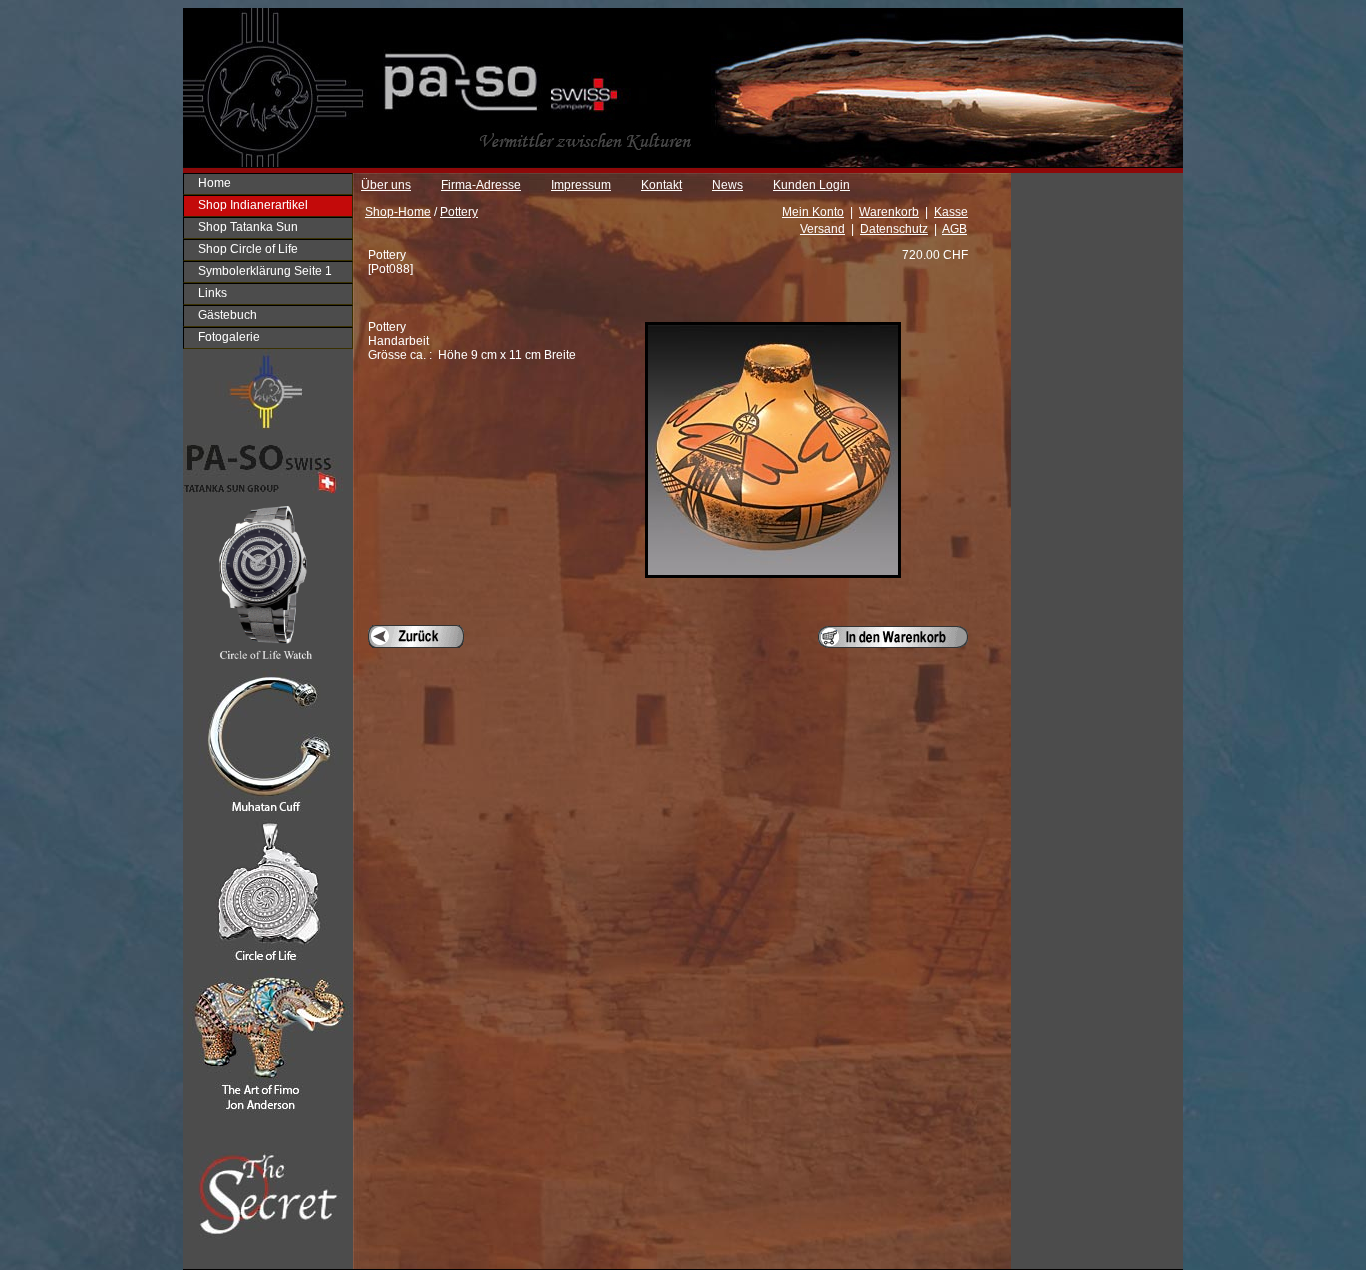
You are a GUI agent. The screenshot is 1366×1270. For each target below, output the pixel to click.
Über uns (386, 185)
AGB (954, 229)
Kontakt (661, 185)
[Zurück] (416, 636)
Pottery (459, 212)
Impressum (581, 185)
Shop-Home (398, 212)
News (727, 185)
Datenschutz (894, 229)
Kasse (951, 212)
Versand (822, 229)
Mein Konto (813, 212)
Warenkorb (889, 212)
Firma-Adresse (481, 185)
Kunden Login (811, 185)
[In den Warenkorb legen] (893, 637)
